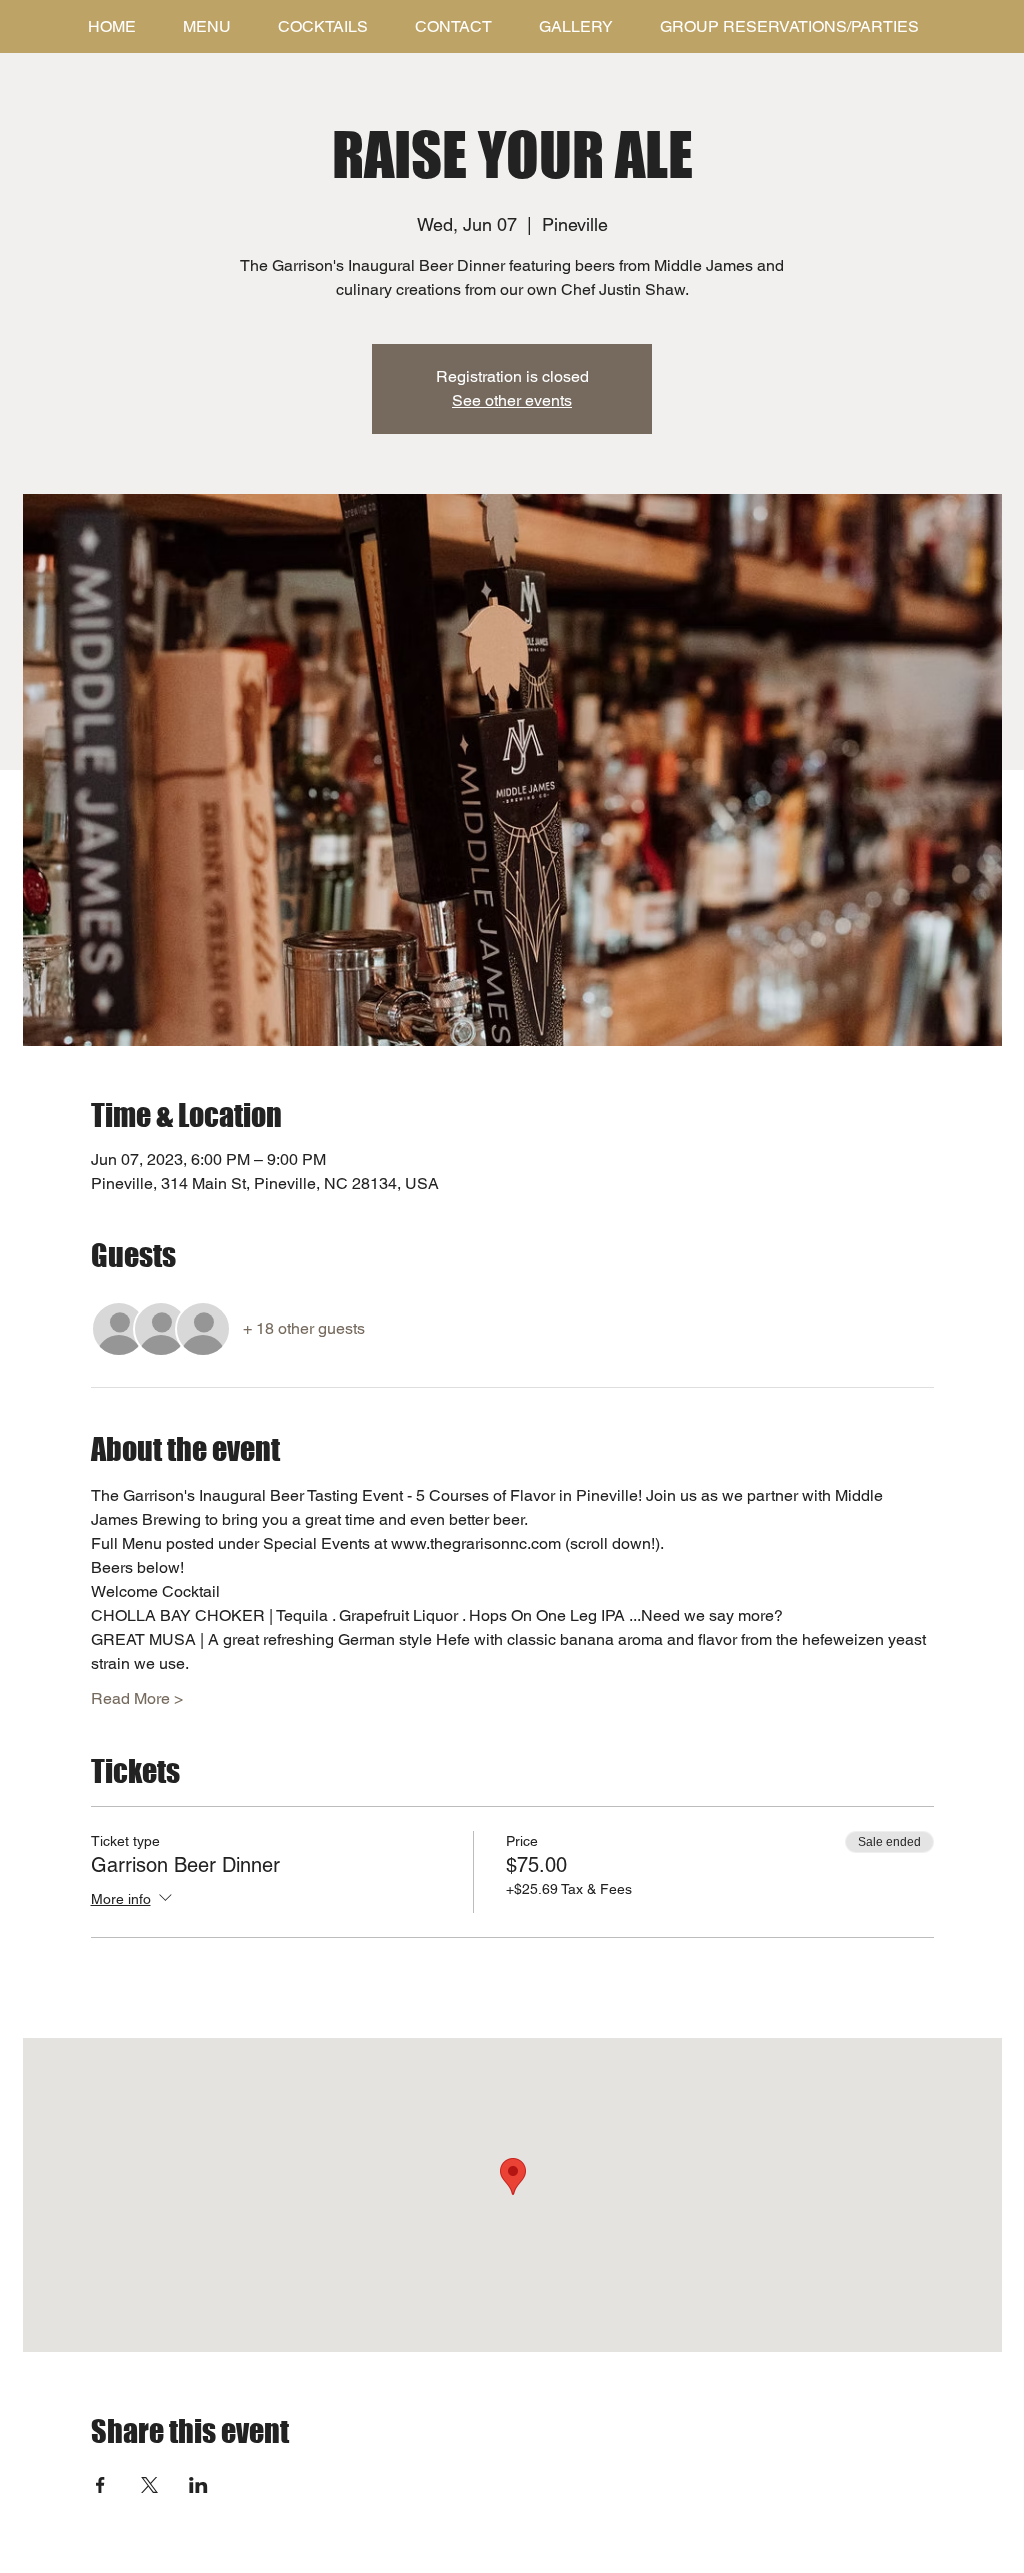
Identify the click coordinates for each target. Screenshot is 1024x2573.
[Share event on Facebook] (100, 2485)
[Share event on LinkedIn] (198, 2485)
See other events (512, 400)
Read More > (137, 1698)
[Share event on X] (149, 2485)
